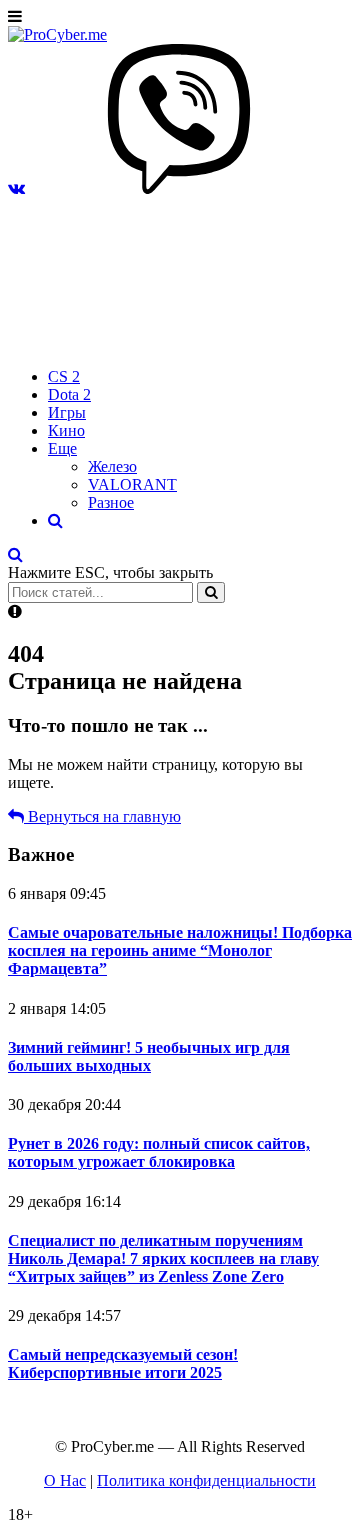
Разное (111, 502)
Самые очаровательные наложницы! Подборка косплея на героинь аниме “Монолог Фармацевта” (180, 950)
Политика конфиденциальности (206, 1480)
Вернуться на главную (102, 816)
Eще (62, 448)
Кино (66, 430)
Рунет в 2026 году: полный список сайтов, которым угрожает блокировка (159, 1152)
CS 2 (64, 376)
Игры (67, 412)
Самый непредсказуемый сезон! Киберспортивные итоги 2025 (123, 1363)
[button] (16, 188)
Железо (112, 466)
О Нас (65, 1480)
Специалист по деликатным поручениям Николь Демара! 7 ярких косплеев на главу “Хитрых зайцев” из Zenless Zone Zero (163, 1258)
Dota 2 (69, 394)
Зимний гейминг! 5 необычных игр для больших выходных (149, 1056)
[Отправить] (211, 592)
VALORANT (132, 484)
